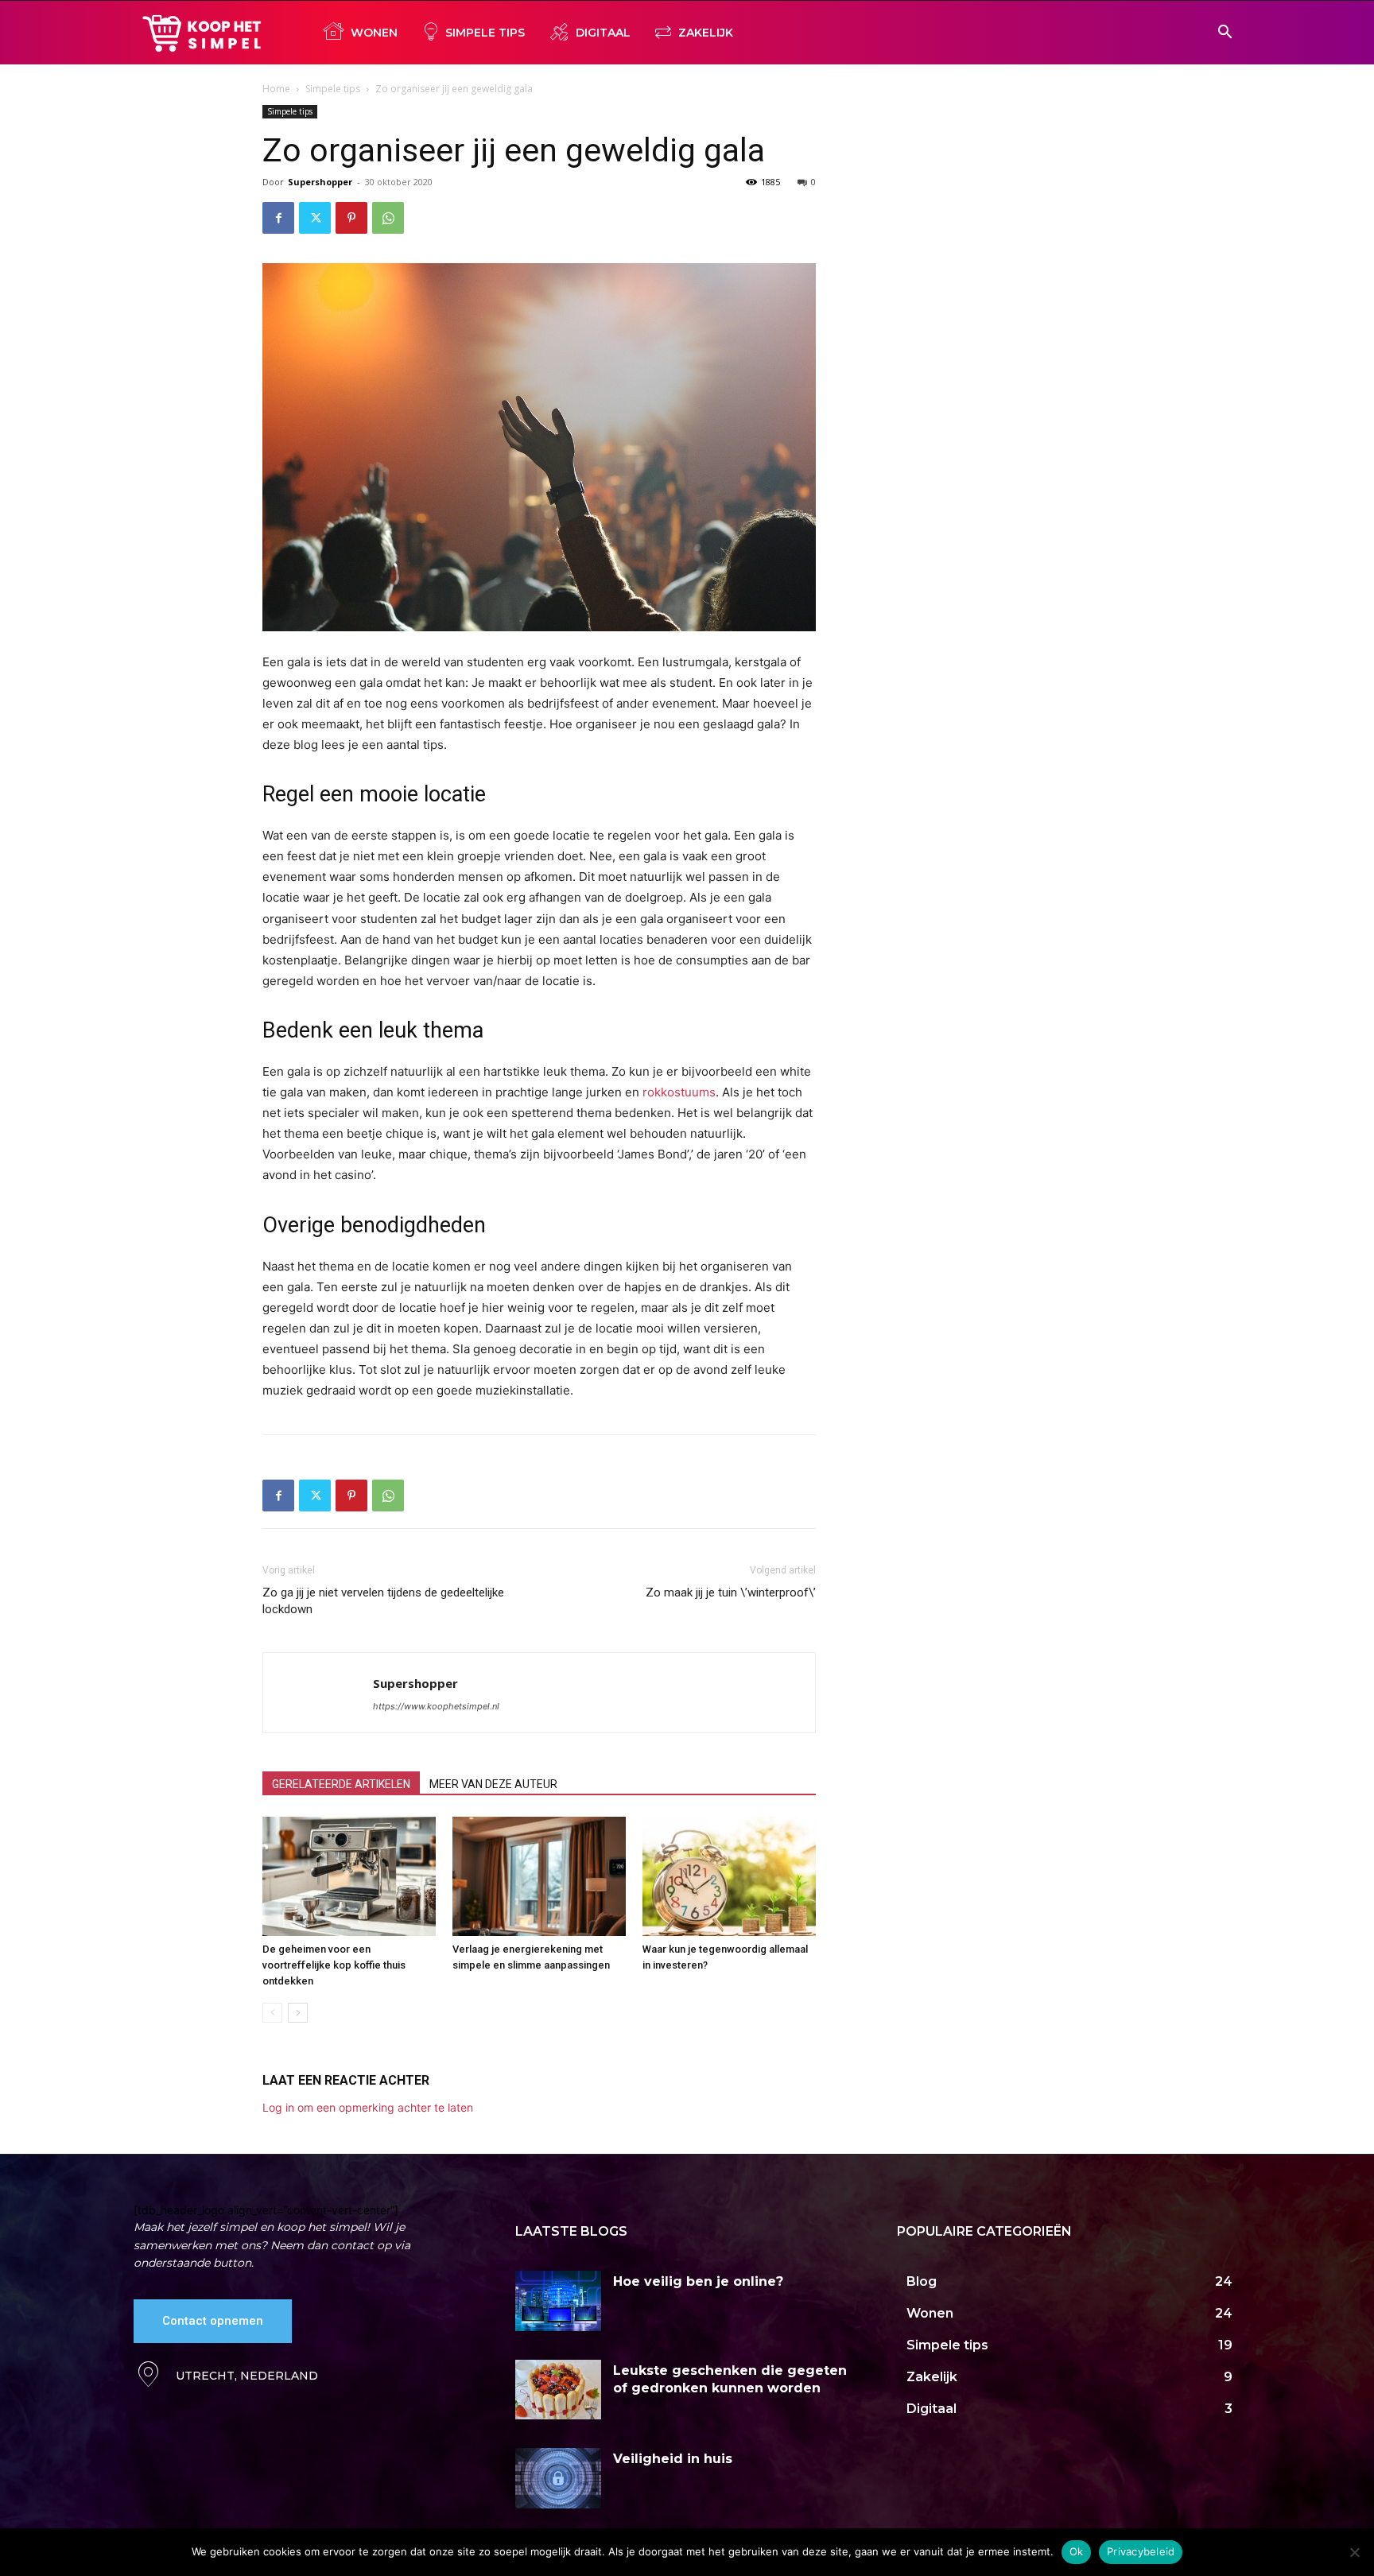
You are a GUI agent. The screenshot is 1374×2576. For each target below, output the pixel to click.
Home (276, 89)
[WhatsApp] (388, 218)
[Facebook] (278, 218)
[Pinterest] (351, 218)
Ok (1077, 2551)
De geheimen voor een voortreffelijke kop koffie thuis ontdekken (334, 1965)
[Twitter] (315, 218)
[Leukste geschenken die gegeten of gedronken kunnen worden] (558, 2390)
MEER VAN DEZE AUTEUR (493, 1784)
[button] (1225, 34)
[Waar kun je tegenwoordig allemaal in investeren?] (729, 1876)
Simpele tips (333, 89)
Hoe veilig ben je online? (698, 2281)
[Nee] (1354, 2552)
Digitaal (603, 33)
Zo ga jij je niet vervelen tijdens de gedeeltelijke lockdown (383, 1601)
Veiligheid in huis (673, 2459)
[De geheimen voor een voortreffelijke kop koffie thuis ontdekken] (349, 1876)
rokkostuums (679, 1092)
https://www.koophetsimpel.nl (436, 1706)
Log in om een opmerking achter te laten (368, 2107)
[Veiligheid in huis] (558, 2478)
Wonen (374, 33)
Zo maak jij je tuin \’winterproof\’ (731, 1593)
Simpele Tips (485, 33)
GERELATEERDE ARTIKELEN (341, 1784)
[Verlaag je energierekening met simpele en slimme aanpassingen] (539, 1876)
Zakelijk (706, 33)
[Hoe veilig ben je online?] (558, 2301)
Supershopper (320, 182)
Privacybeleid (1141, 2551)
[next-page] (298, 2013)
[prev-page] (272, 2013)
